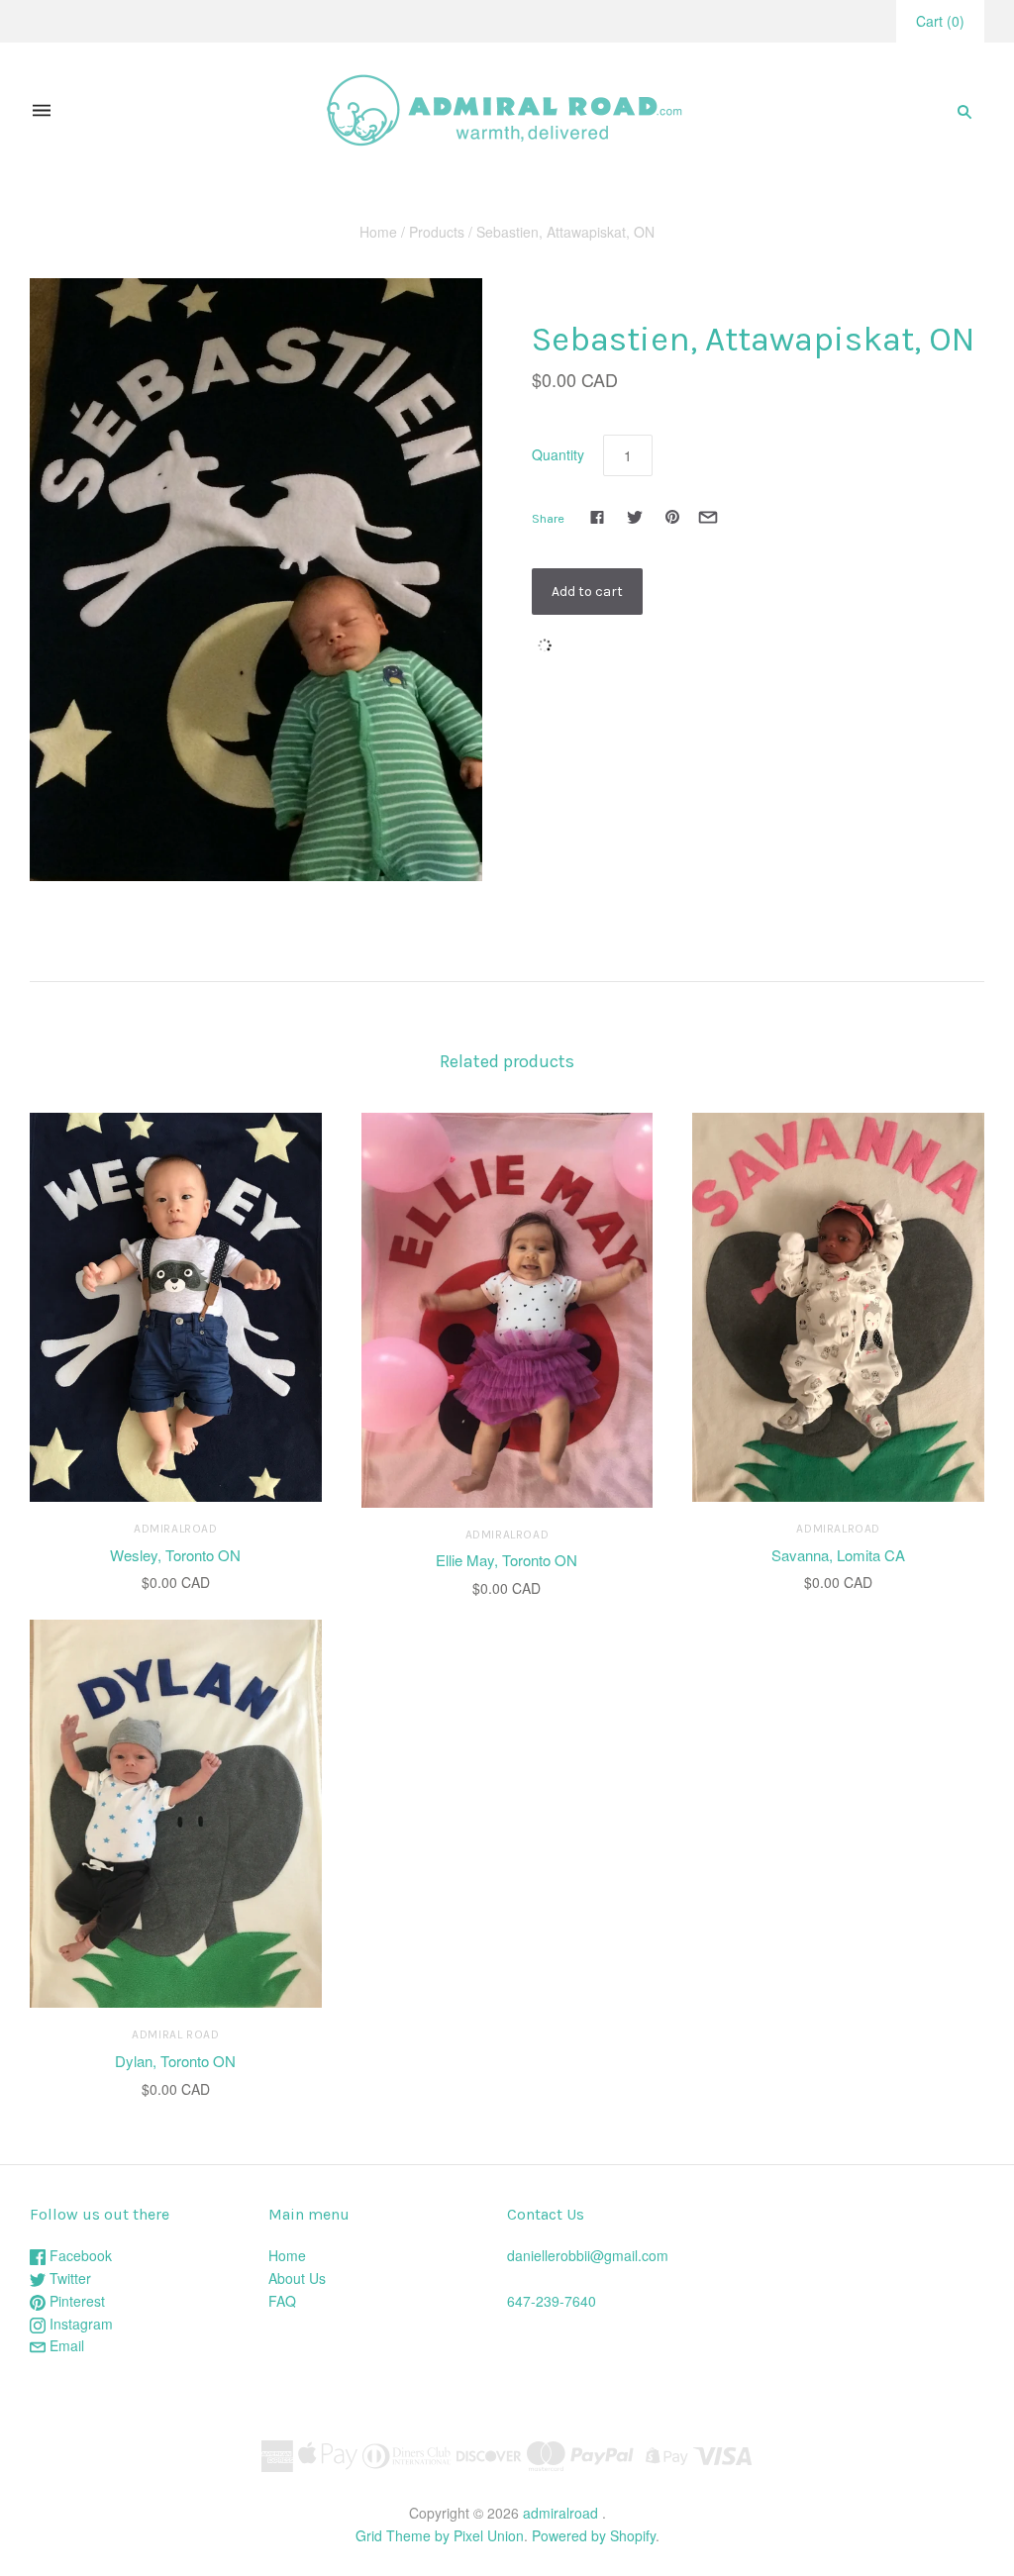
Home (378, 232)
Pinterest (75, 2301)
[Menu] (42, 111)
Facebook (79, 2255)
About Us (297, 2278)
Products (437, 232)
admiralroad (176, 1529)
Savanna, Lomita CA (838, 1555)
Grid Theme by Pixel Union (440, 2535)
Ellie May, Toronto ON (507, 1560)
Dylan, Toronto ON (175, 2061)
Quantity (558, 454)
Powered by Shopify (594, 2535)
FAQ (282, 2301)
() (940, 21)
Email (65, 2345)
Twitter (68, 2278)
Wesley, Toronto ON (175, 1555)
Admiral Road (175, 2034)
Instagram (79, 2324)
